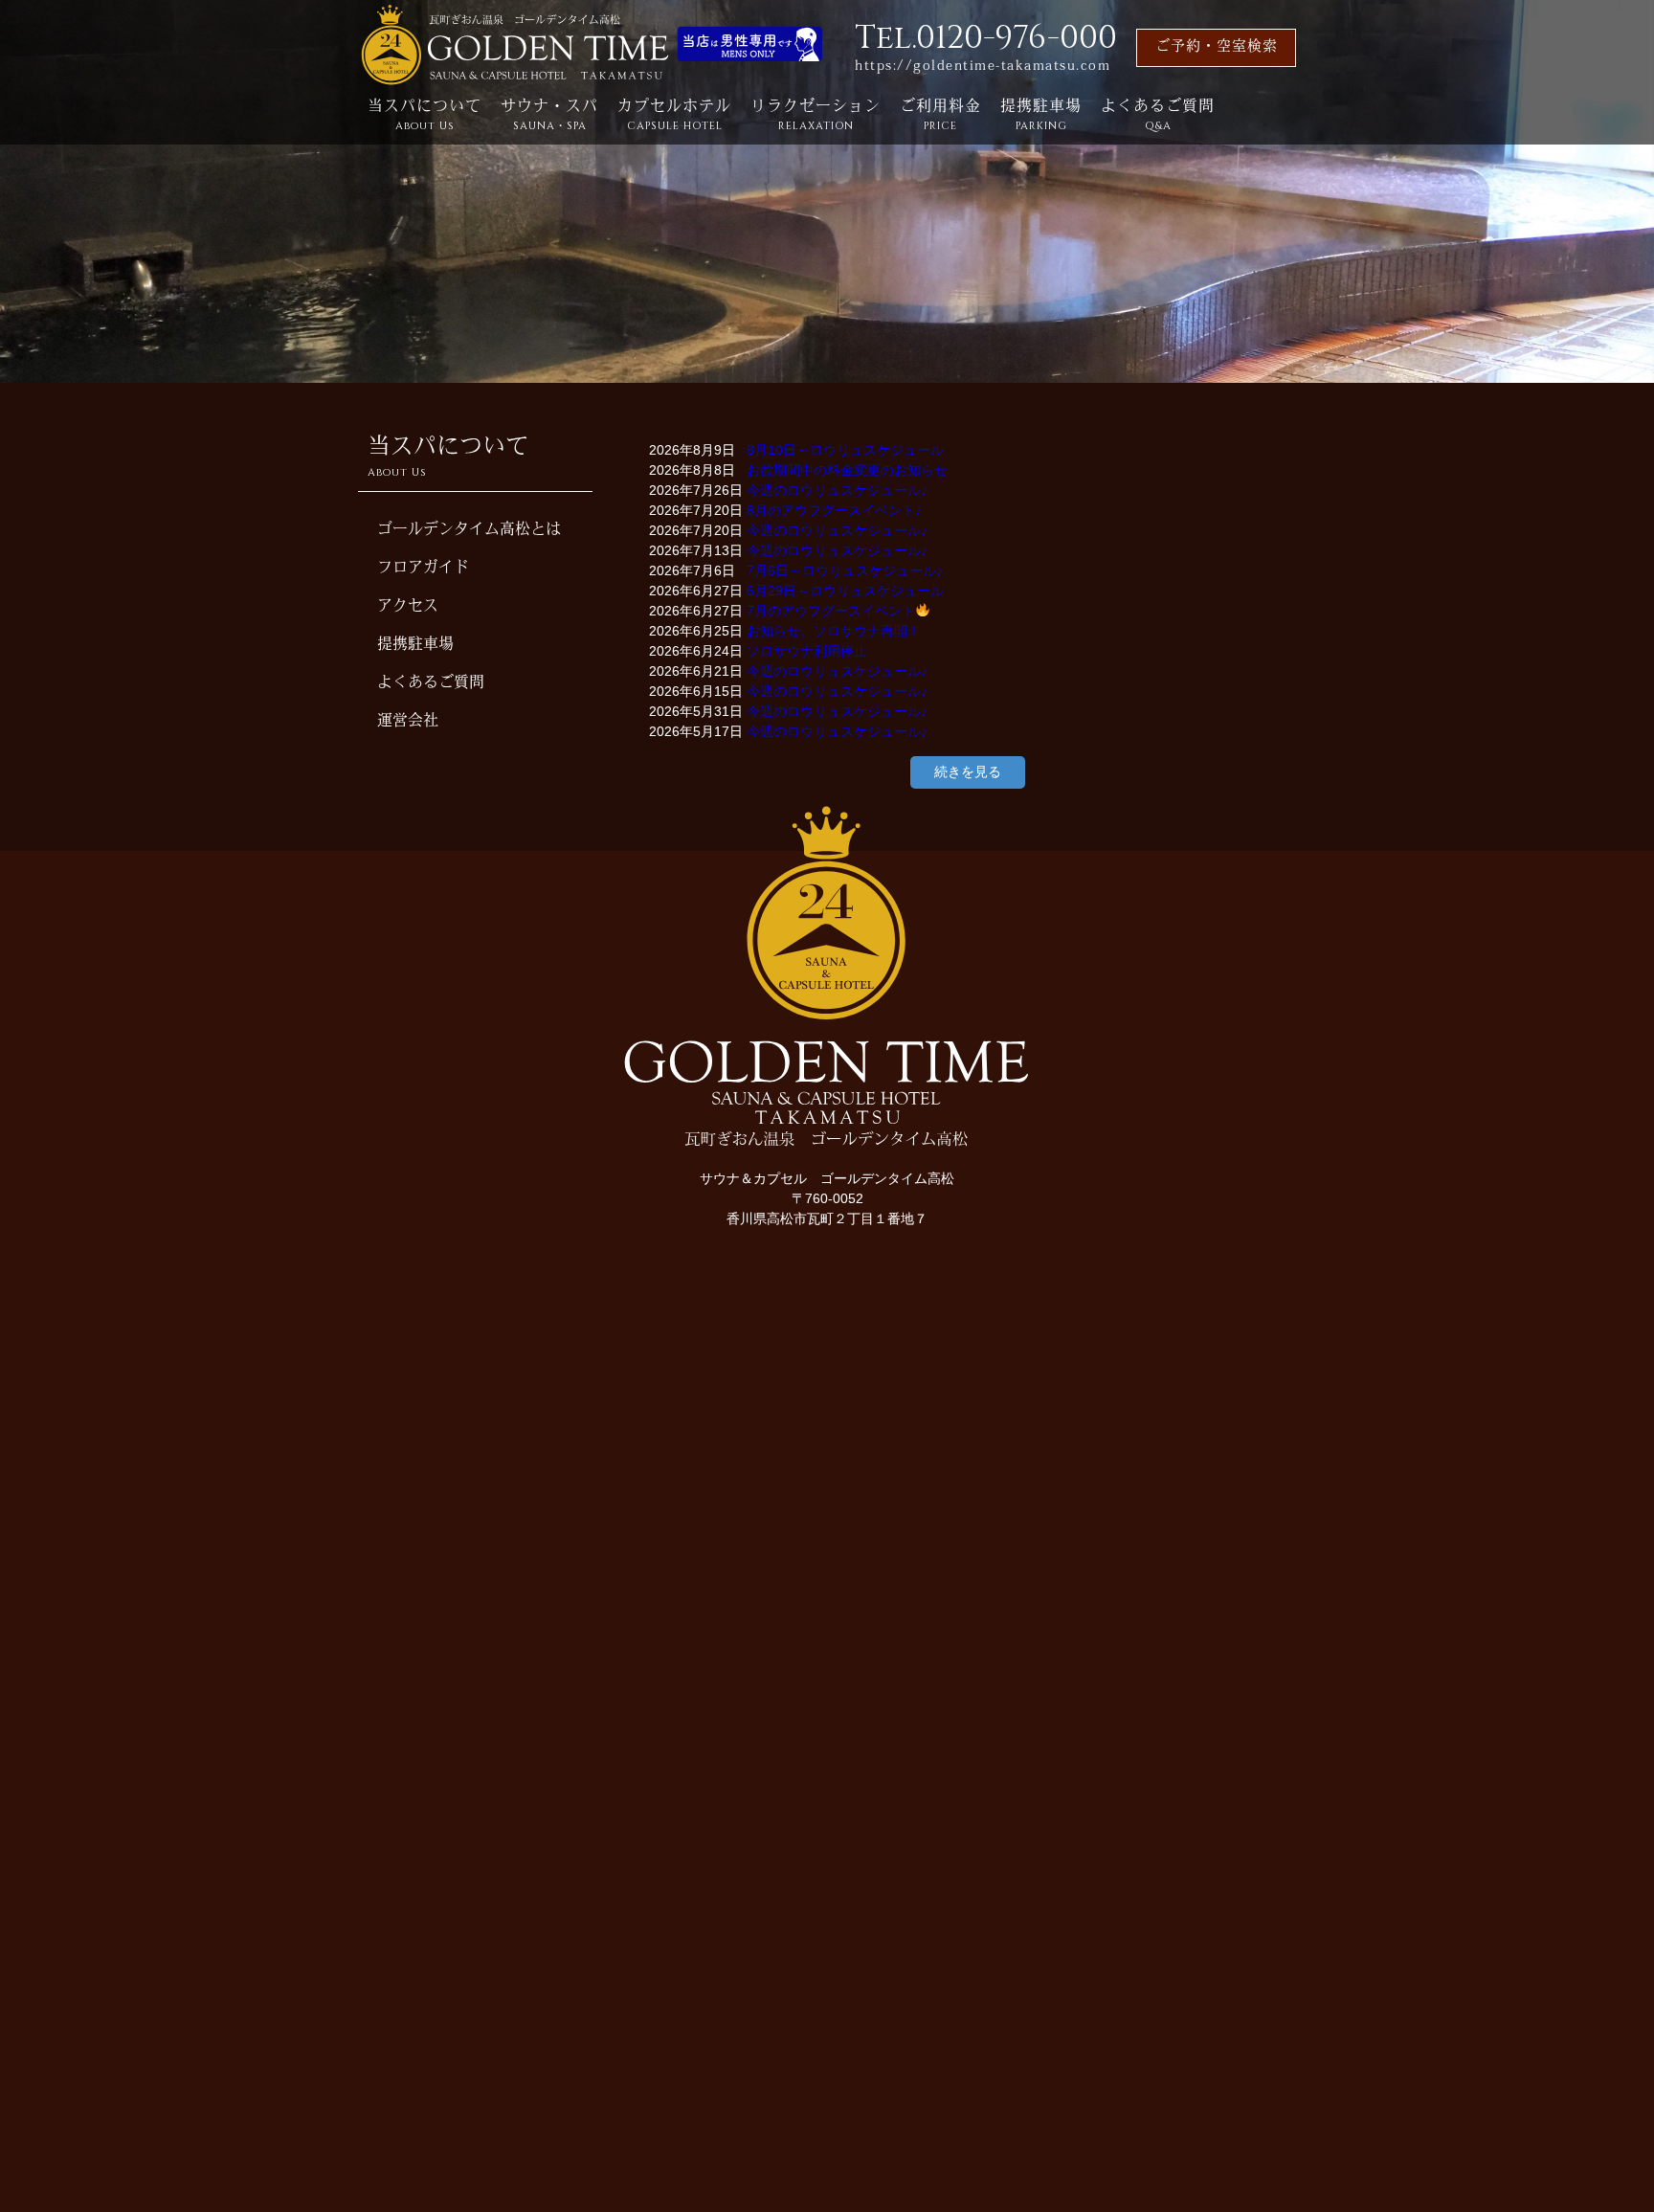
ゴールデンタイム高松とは (469, 530)
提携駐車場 (1041, 116)
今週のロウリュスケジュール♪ (837, 490)
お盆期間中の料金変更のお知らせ (847, 470)
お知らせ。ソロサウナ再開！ (834, 631)
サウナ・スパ (549, 116)
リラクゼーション (816, 116)
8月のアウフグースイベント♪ (834, 510)
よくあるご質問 (1158, 116)
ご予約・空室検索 (1217, 47)
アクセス (408, 607)
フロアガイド (423, 569)
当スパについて (425, 116)
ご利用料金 (940, 116)
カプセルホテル (674, 116)
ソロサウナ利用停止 (807, 651)
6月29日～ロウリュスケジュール (845, 591)
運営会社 (408, 722)
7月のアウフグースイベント (831, 611)
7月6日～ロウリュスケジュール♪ (845, 570)
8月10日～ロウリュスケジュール (845, 450)
